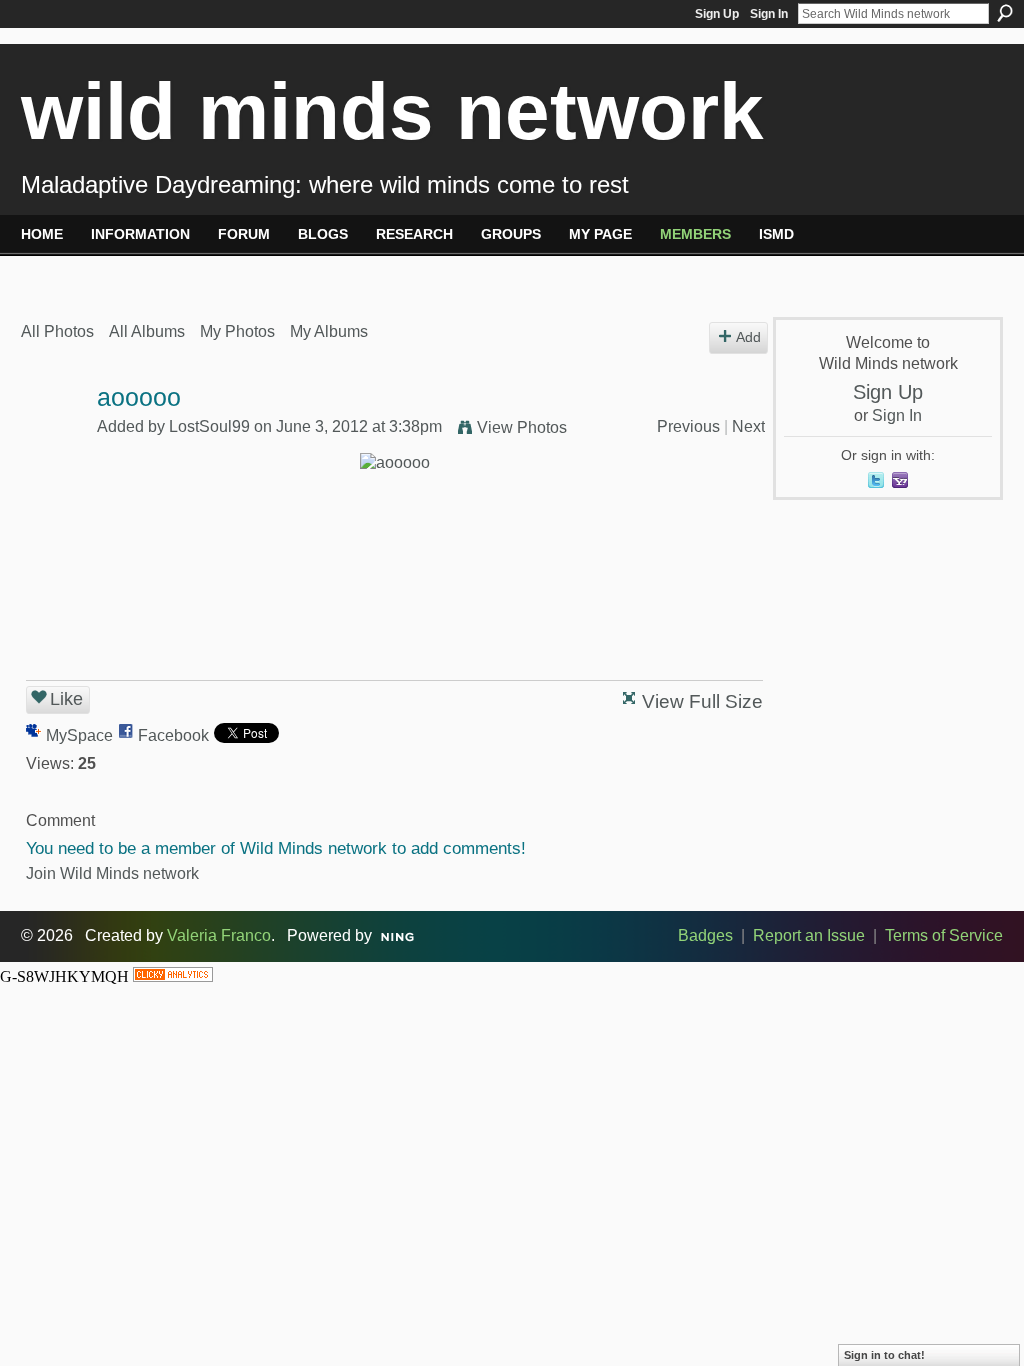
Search (1005, 13)
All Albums (147, 331)
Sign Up (717, 14)
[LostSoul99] (53, 436)
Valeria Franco (219, 935)
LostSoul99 (209, 426)
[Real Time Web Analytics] (173, 976)
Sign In (769, 14)
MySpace (79, 735)
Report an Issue (809, 935)
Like (66, 699)
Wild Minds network (392, 111)
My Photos (237, 331)
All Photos (57, 331)
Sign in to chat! (884, 1355)
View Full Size (702, 701)
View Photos (522, 427)
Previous (688, 426)
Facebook (173, 735)
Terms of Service (944, 935)
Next (748, 426)
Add (748, 337)
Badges (705, 935)
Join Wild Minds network (112, 873)
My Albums (329, 331)
